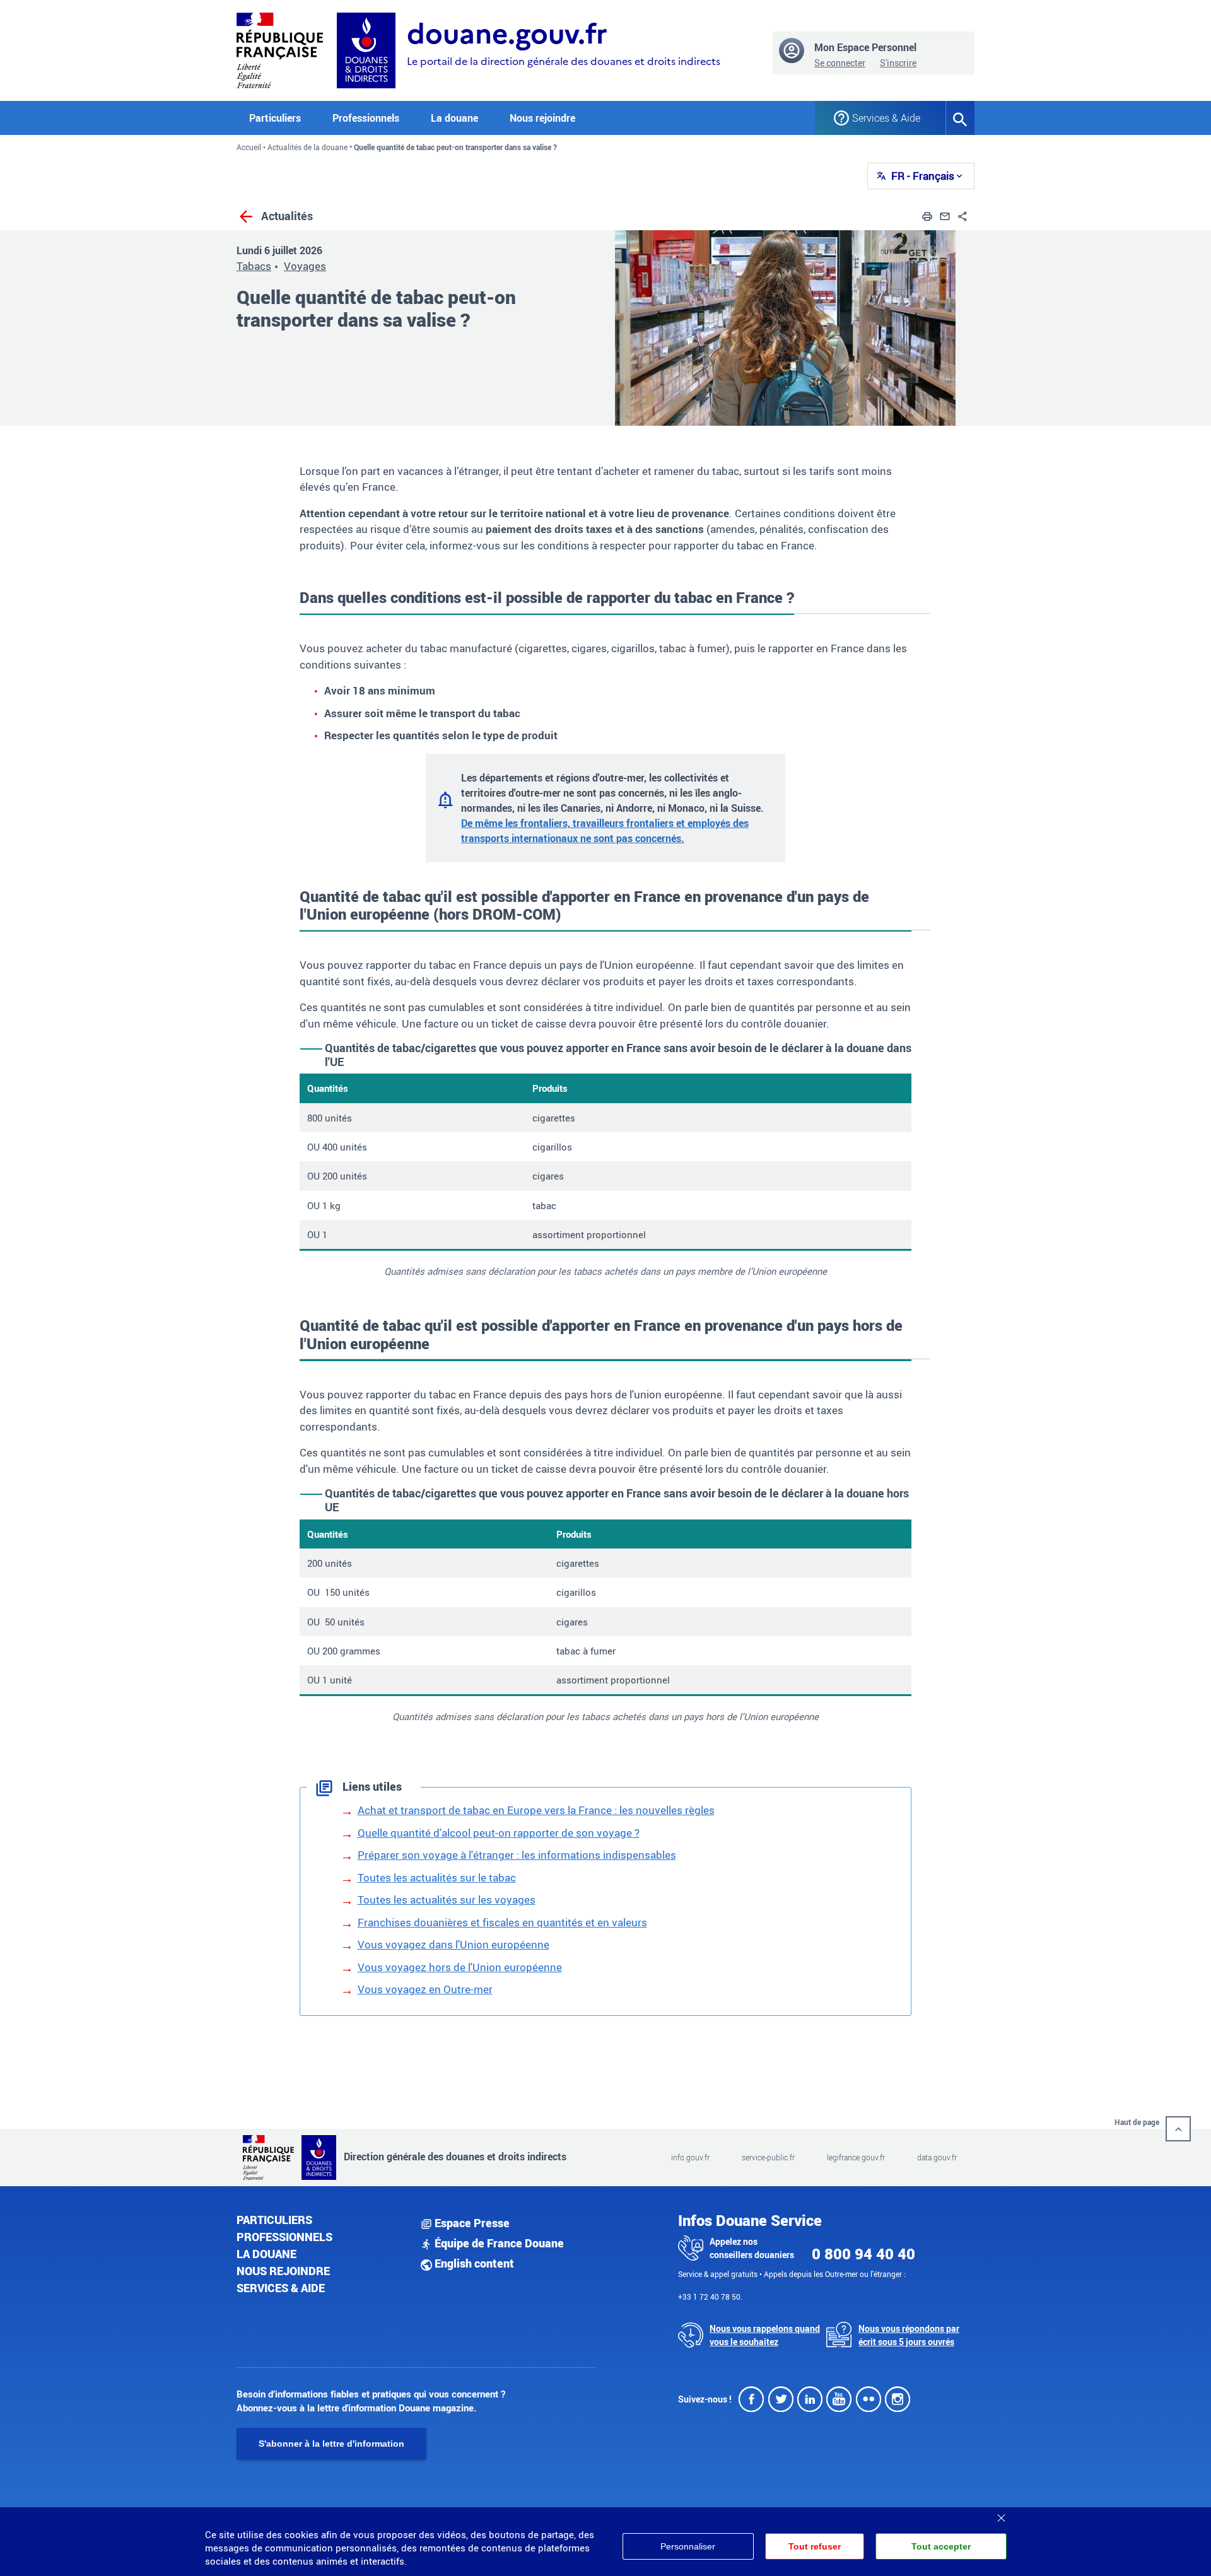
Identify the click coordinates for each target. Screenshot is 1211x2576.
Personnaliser (688, 2546)
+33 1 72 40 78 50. (710, 2297)
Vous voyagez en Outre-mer (425, 1989)
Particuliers (274, 2220)
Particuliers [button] (275, 118)
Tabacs (254, 266)
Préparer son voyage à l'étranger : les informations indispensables (517, 1855)
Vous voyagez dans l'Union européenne (453, 1944)
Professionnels (284, 2237)
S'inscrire (898, 63)
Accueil (249, 147)
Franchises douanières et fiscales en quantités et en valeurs (502, 1922)
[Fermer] (1001, 2514)
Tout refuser (815, 2546)
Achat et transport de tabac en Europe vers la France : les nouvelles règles (536, 1810)
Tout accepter (941, 2546)
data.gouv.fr (937, 2157)
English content (473, 2263)
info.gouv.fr (690, 2157)
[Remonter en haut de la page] (1178, 2129)
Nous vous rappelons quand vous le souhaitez (765, 2335)
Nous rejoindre (542, 118)
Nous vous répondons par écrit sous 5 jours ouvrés (909, 2335)
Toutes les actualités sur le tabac (437, 1877)
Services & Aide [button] (886, 118)
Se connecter (840, 63)
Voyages (305, 266)
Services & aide (281, 2288)
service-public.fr (768, 2157)
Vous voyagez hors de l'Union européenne (460, 1967)
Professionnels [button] (366, 118)
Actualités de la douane (307, 147)
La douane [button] (454, 118)
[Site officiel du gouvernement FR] (280, 49)
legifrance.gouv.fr (856, 2157)
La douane (266, 2254)
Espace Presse (471, 2223)
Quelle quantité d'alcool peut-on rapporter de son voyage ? (499, 1833)
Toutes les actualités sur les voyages (447, 1900)
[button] (927, 215)
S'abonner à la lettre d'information (331, 2444)
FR (923, 176)
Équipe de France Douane (498, 2243)
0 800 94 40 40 (863, 2254)
